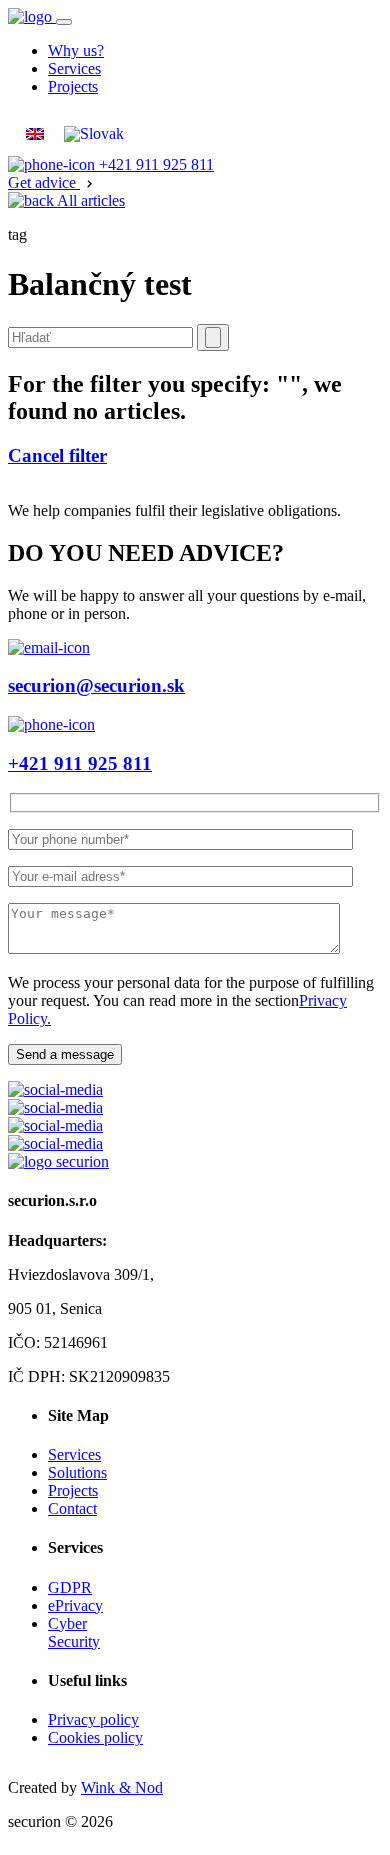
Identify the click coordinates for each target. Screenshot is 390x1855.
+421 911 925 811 (154, 164)
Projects (73, 86)
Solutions (77, 1472)
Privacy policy (93, 1719)
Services (74, 68)
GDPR (70, 1587)
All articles (89, 200)
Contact (72, 1508)
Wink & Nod (122, 1787)
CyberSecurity (74, 1632)
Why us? (76, 50)
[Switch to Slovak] (94, 134)
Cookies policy (95, 1737)
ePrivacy (75, 1605)
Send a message (65, 1054)
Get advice (44, 182)
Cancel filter (57, 455)
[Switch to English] (35, 133)
